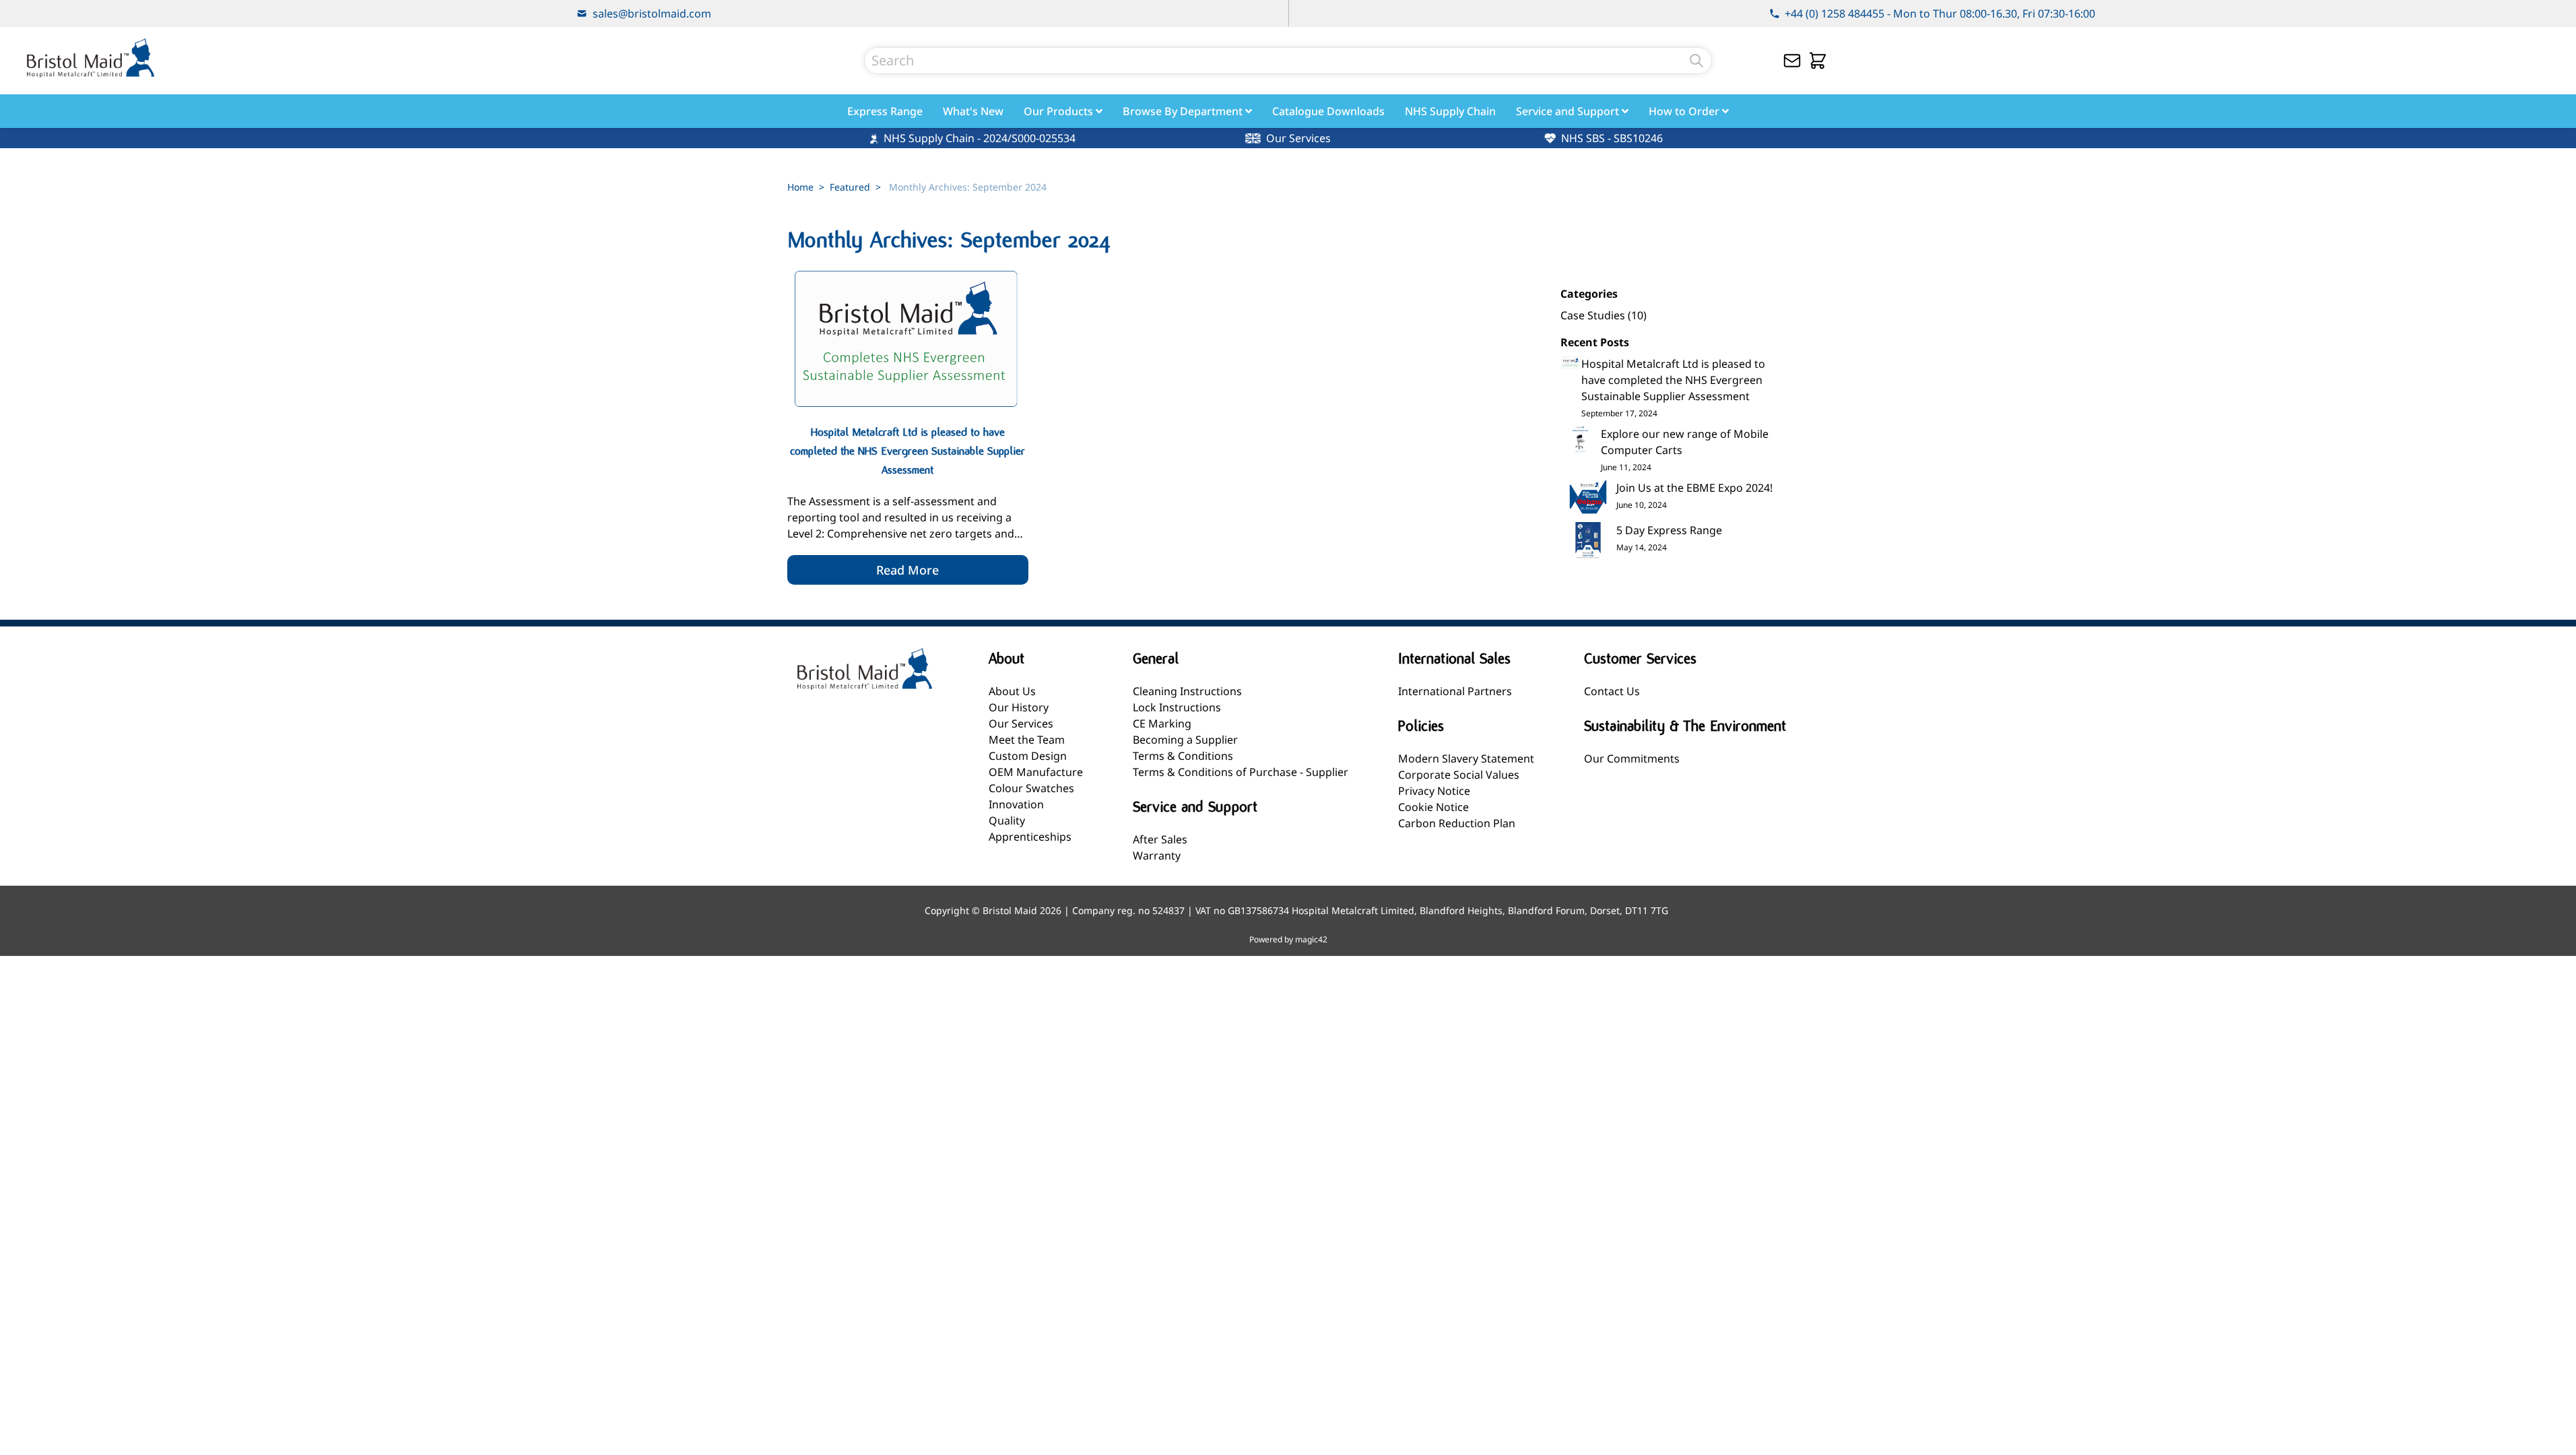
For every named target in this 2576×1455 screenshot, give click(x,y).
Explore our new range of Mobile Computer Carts (1685, 442)
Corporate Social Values (1459, 775)
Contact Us (1612, 691)
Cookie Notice (1433, 807)
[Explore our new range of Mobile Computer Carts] (1581, 439)
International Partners (1455, 691)
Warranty (1157, 855)
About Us (1012, 691)
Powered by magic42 (1288, 940)
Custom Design (1028, 756)
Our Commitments (1632, 758)
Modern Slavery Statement (1466, 758)
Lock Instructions (1177, 707)
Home (800, 187)
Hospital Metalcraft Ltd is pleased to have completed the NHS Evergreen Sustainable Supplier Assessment (1673, 380)
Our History (1019, 707)
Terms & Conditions (1183, 756)
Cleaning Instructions (1187, 691)
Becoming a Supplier (1185, 740)
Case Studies (1594, 315)
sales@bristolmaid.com (652, 13)
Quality (1007, 820)
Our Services (1021, 723)
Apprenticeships (1030, 837)
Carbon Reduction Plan (1457, 823)
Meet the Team (1027, 740)
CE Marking (1162, 723)
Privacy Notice (1434, 791)
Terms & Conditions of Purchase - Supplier (1241, 772)
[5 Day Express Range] (1588, 541)
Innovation (1016, 804)
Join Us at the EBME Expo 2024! (1694, 488)
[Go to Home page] (90, 58)
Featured (850, 187)
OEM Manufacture (1036, 772)
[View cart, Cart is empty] (1818, 61)
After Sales (1160, 839)
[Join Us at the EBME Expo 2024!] (1588, 498)
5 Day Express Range (1669, 530)
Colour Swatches (1031, 788)
